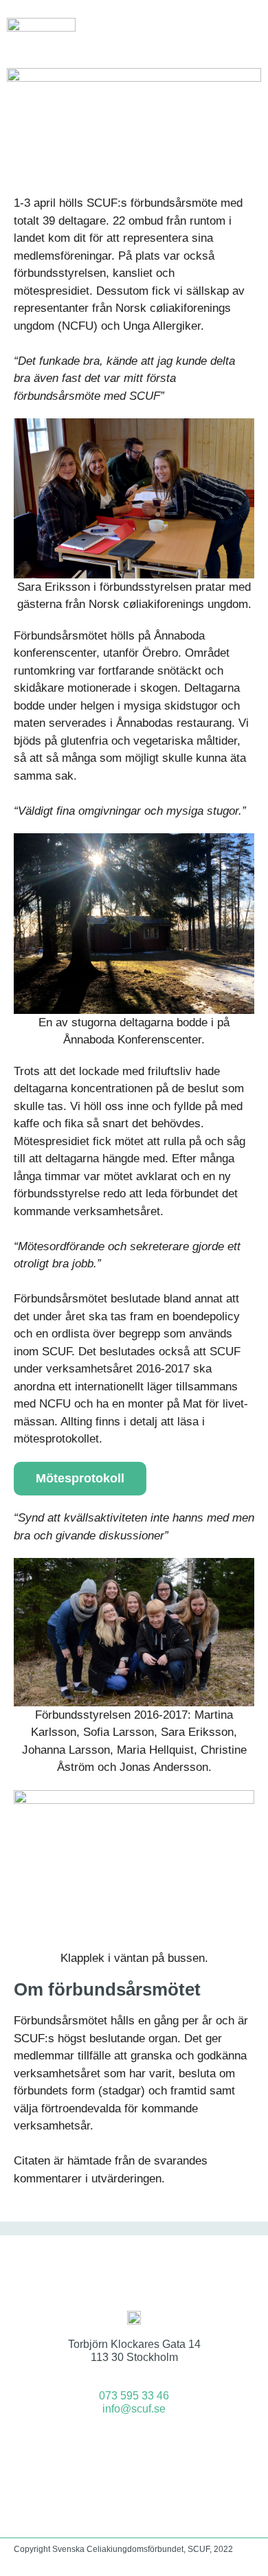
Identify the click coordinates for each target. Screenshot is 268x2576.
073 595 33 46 (134, 2396)
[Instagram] (153, 2445)
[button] (252, 31)
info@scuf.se (134, 2409)
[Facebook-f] (116, 2445)
